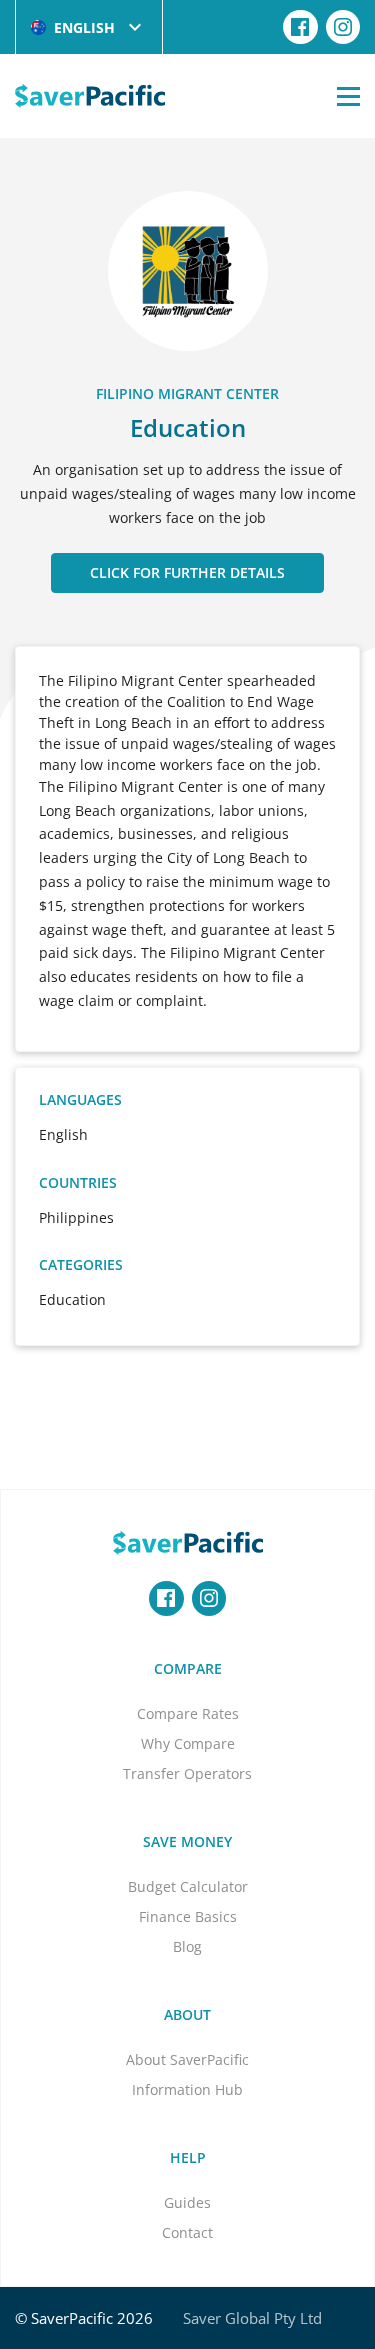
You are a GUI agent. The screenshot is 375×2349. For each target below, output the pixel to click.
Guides (187, 2202)
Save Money (187, 1841)
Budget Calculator (188, 1886)
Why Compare (188, 1743)
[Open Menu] (348, 96)
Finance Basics (188, 1916)
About (187, 2014)
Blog (187, 1946)
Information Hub (187, 2089)
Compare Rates (188, 1713)
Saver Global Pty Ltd (252, 2318)
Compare (188, 1668)
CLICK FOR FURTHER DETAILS (187, 572)
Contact (187, 2232)
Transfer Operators (187, 1773)
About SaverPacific (187, 2059)
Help (188, 2157)
